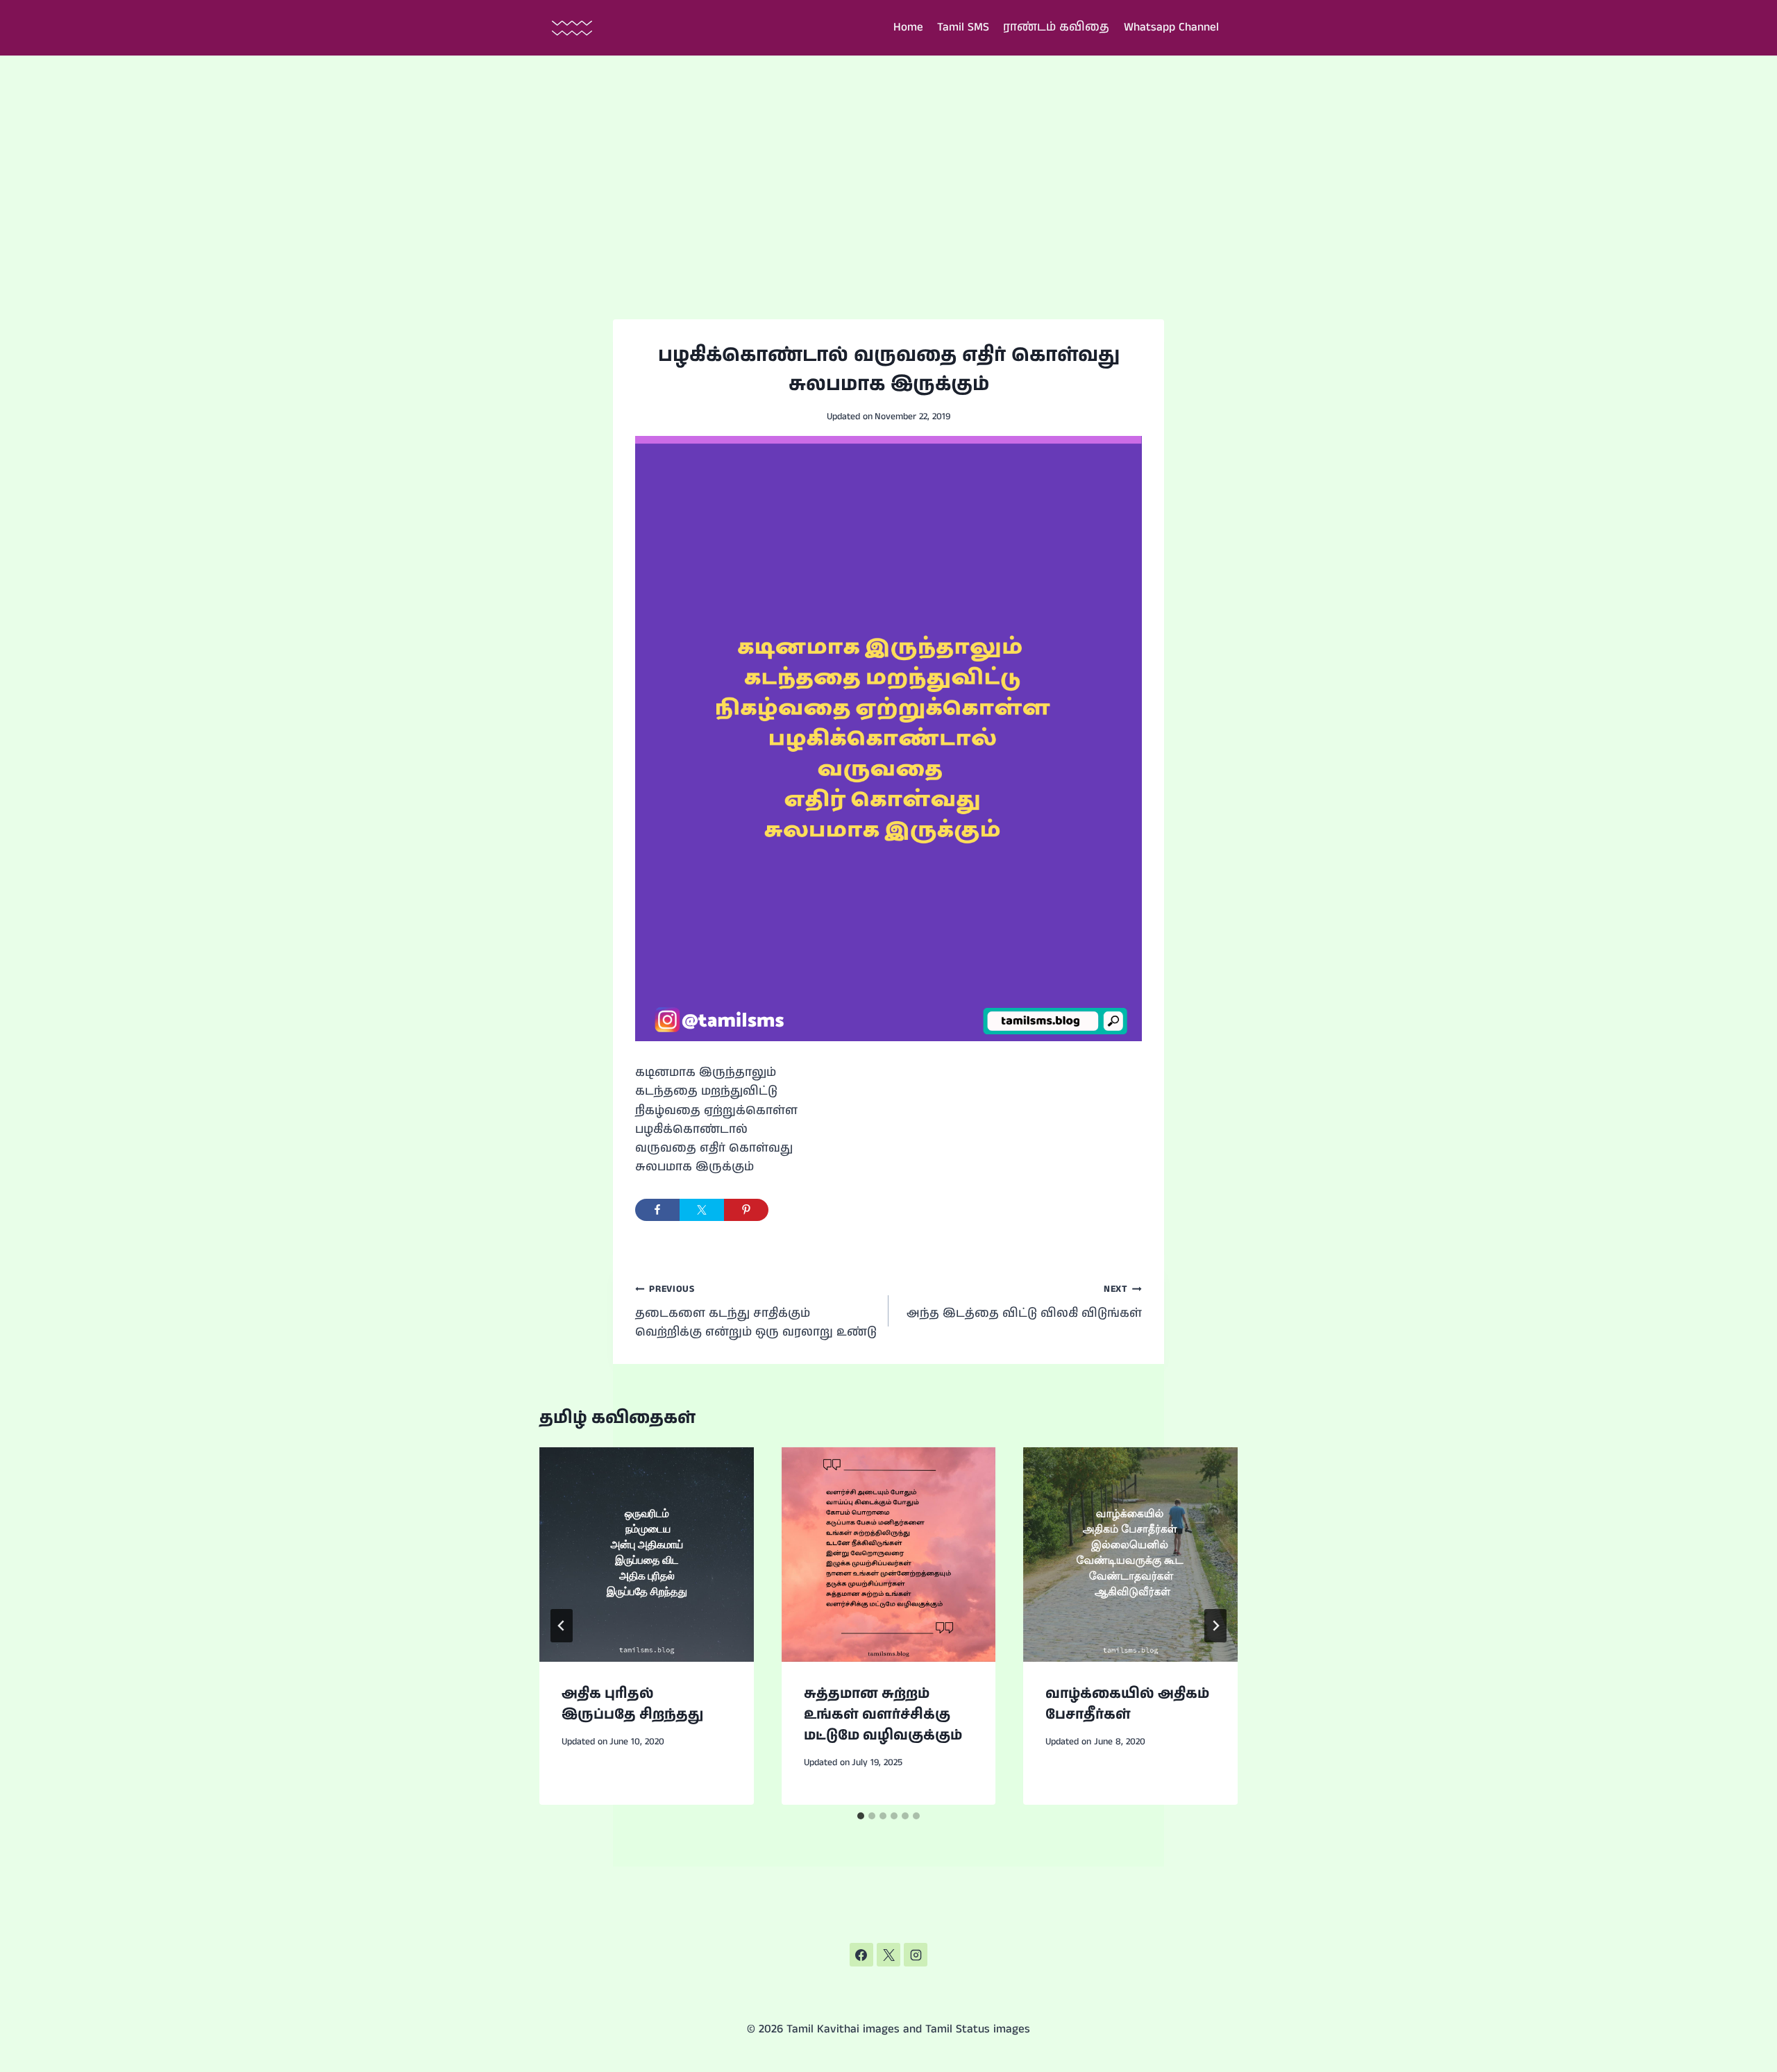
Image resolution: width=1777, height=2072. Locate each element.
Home (908, 27)
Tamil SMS (963, 27)
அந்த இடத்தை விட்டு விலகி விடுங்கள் (1024, 1302)
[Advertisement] (888, 160)
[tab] (861, 1816)
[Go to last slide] (562, 1626)
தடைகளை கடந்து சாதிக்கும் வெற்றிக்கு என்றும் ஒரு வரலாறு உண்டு (756, 1312)
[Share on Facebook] (657, 1210)
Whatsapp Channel (1171, 27)
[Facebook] (861, 1955)
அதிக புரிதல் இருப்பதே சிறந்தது (632, 1704)
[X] (888, 1955)
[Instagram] (916, 1955)
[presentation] (647, 1555)
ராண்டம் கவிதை (1056, 27)
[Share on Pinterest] (746, 1210)
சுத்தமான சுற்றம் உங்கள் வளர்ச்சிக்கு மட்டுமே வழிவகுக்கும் (883, 1715)
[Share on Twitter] (702, 1210)
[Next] (1215, 1626)
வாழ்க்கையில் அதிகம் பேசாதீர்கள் (1127, 1704)
